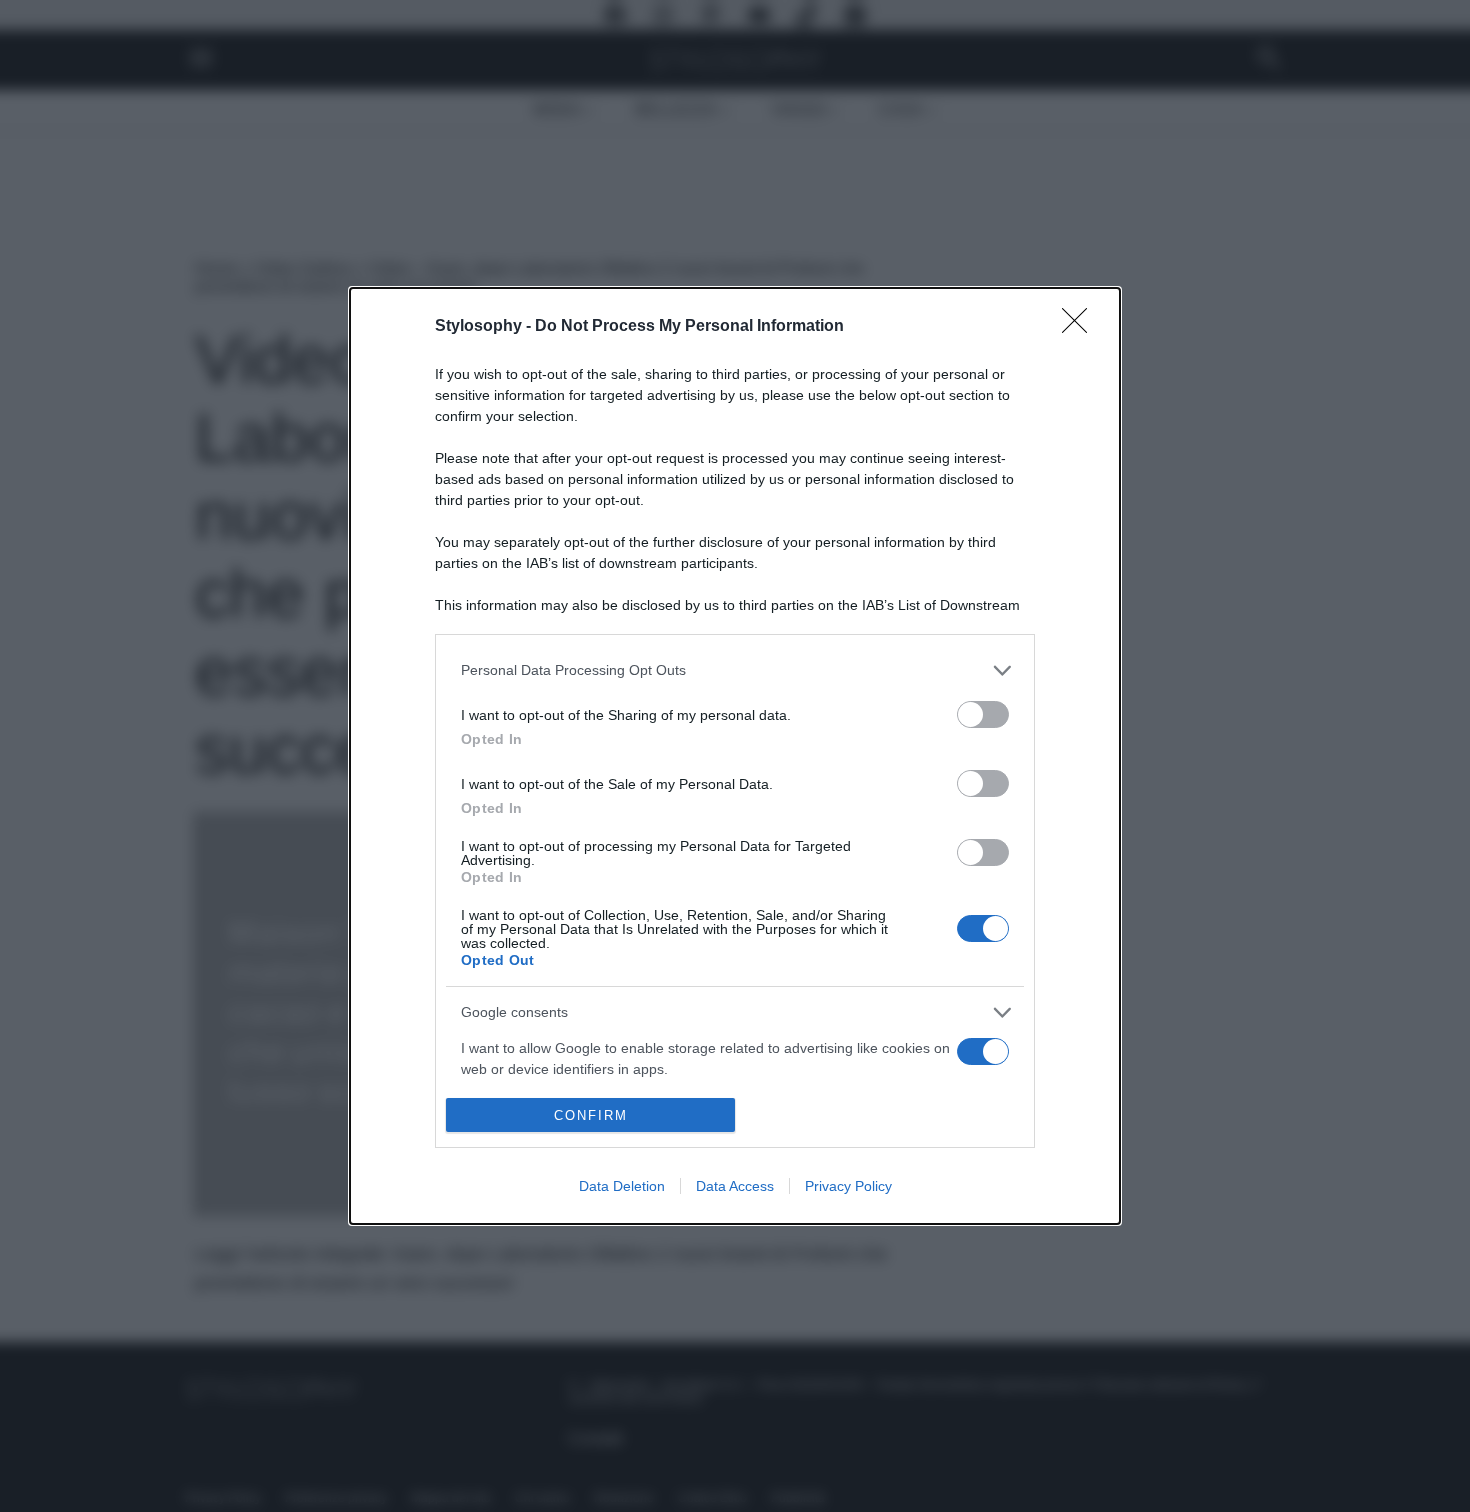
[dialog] (735, 756)
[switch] (983, 714)
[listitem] (735, 670)
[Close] (1081, 327)
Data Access (735, 1186)
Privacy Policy (848, 1186)
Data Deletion (622, 1186)
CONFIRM (591, 1115)
